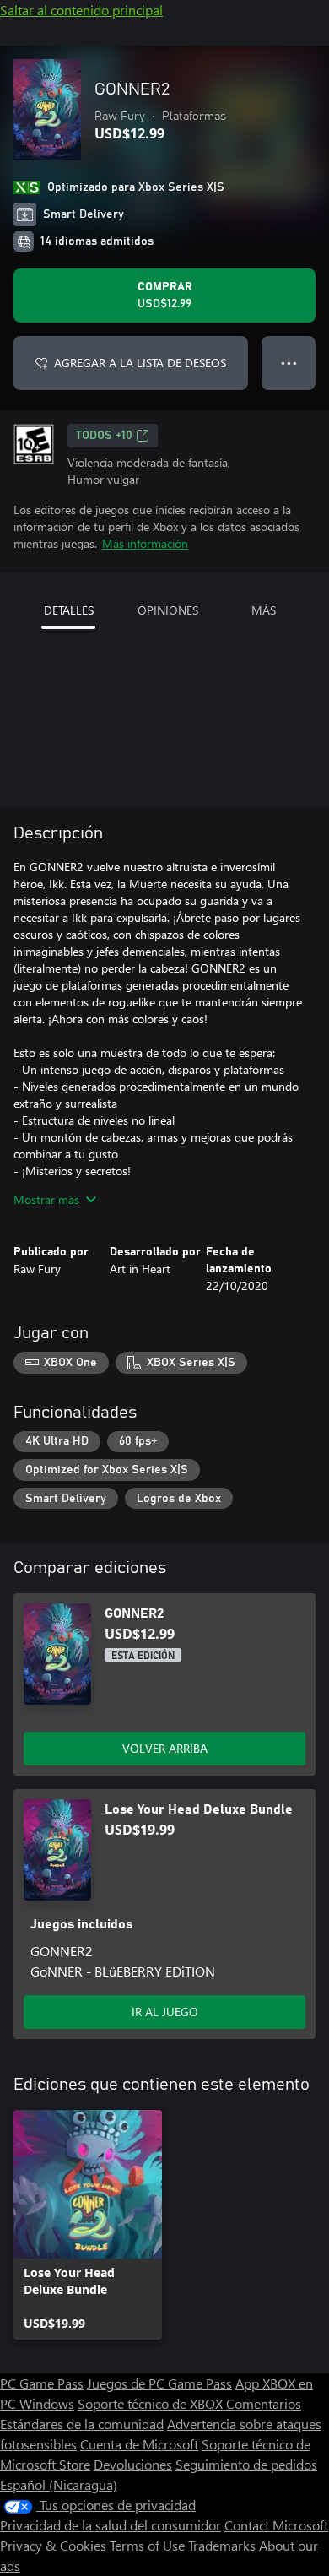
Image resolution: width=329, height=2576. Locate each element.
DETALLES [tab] (69, 610)
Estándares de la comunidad (82, 2424)
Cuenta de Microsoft (139, 2444)
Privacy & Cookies (53, 2545)
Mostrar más (46, 1199)
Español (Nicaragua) (59, 2484)
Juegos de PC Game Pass (159, 2383)
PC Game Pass (42, 2383)
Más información (145, 543)
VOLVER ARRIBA (165, 1748)
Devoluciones (133, 2464)
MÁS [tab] (264, 610)
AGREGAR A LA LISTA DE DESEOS (140, 363)
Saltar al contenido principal (81, 10)
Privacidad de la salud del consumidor (111, 2525)
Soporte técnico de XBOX (152, 2403)
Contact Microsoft (276, 2525)
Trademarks (222, 2545)
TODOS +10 (104, 436)
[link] (88, 2225)
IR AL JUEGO (165, 2012)
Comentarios (264, 2403)
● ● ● (289, 363)
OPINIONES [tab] (168, 610)
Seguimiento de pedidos (246, 2464)
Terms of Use (147, 2545)
